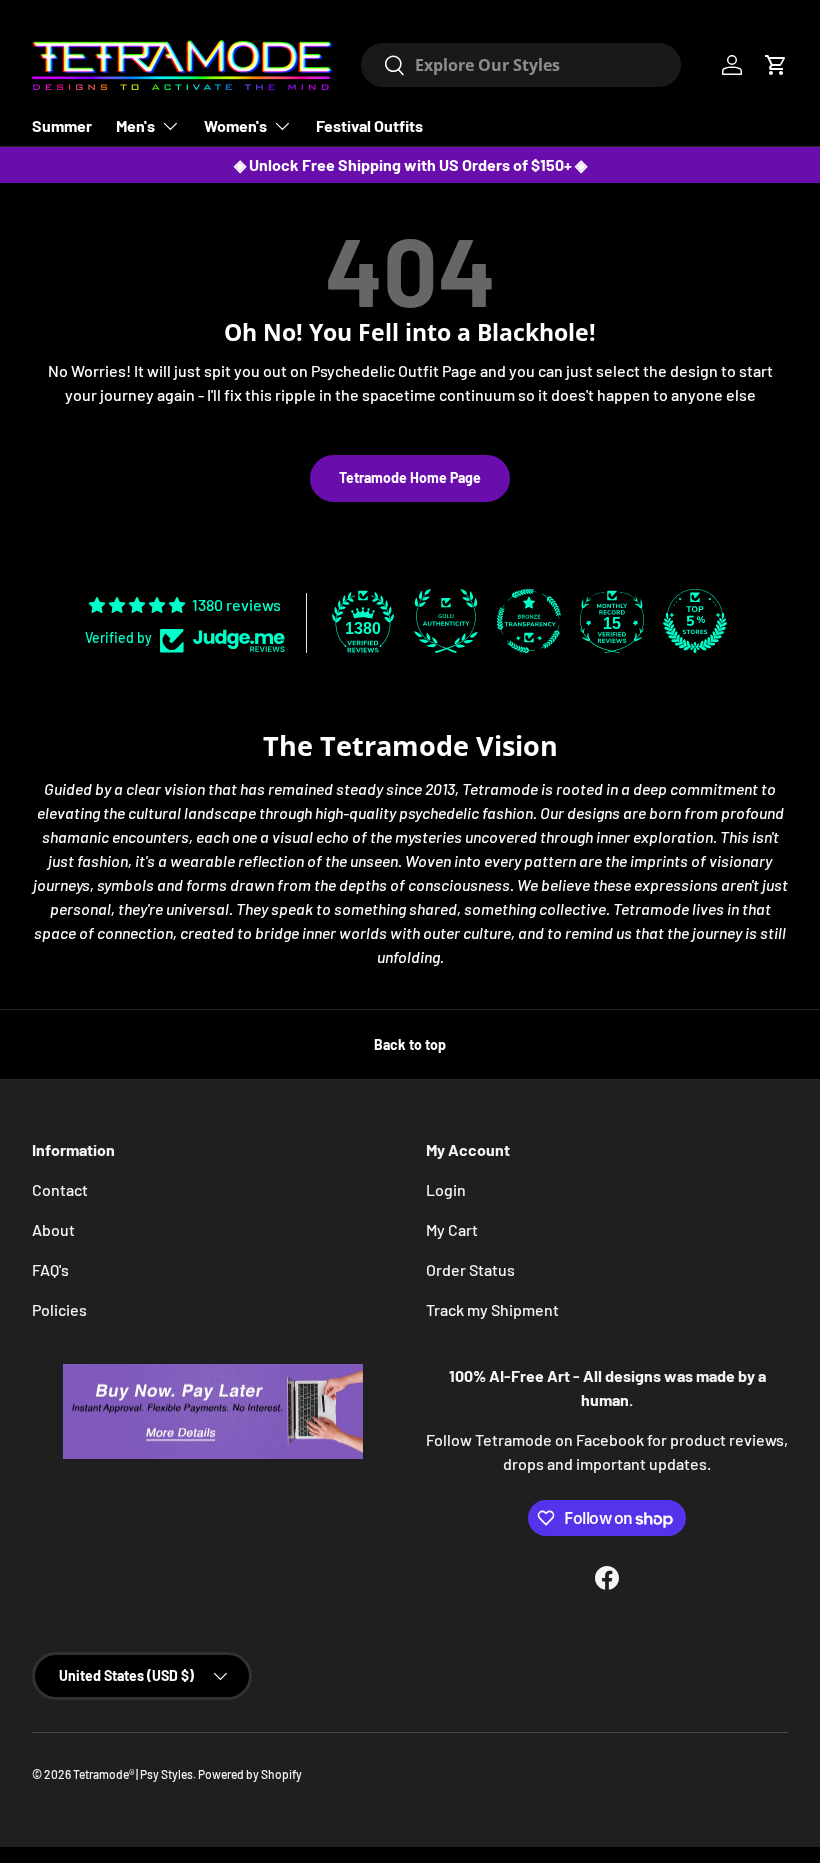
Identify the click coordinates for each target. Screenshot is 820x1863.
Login (446, 1189)
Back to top (410, 1044)
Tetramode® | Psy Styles (133, 1774)
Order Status (470, 1269)
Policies (59, 1309)
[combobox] (521, 65)
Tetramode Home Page (410, 477)
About (53, 1229)
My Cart (452, 1229)
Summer (62, 125)
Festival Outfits (369, 125)
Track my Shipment (492, 1309)
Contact (60, 1189)
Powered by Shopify (250, 1774)
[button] (776, 65)
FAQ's (50, 1269)
